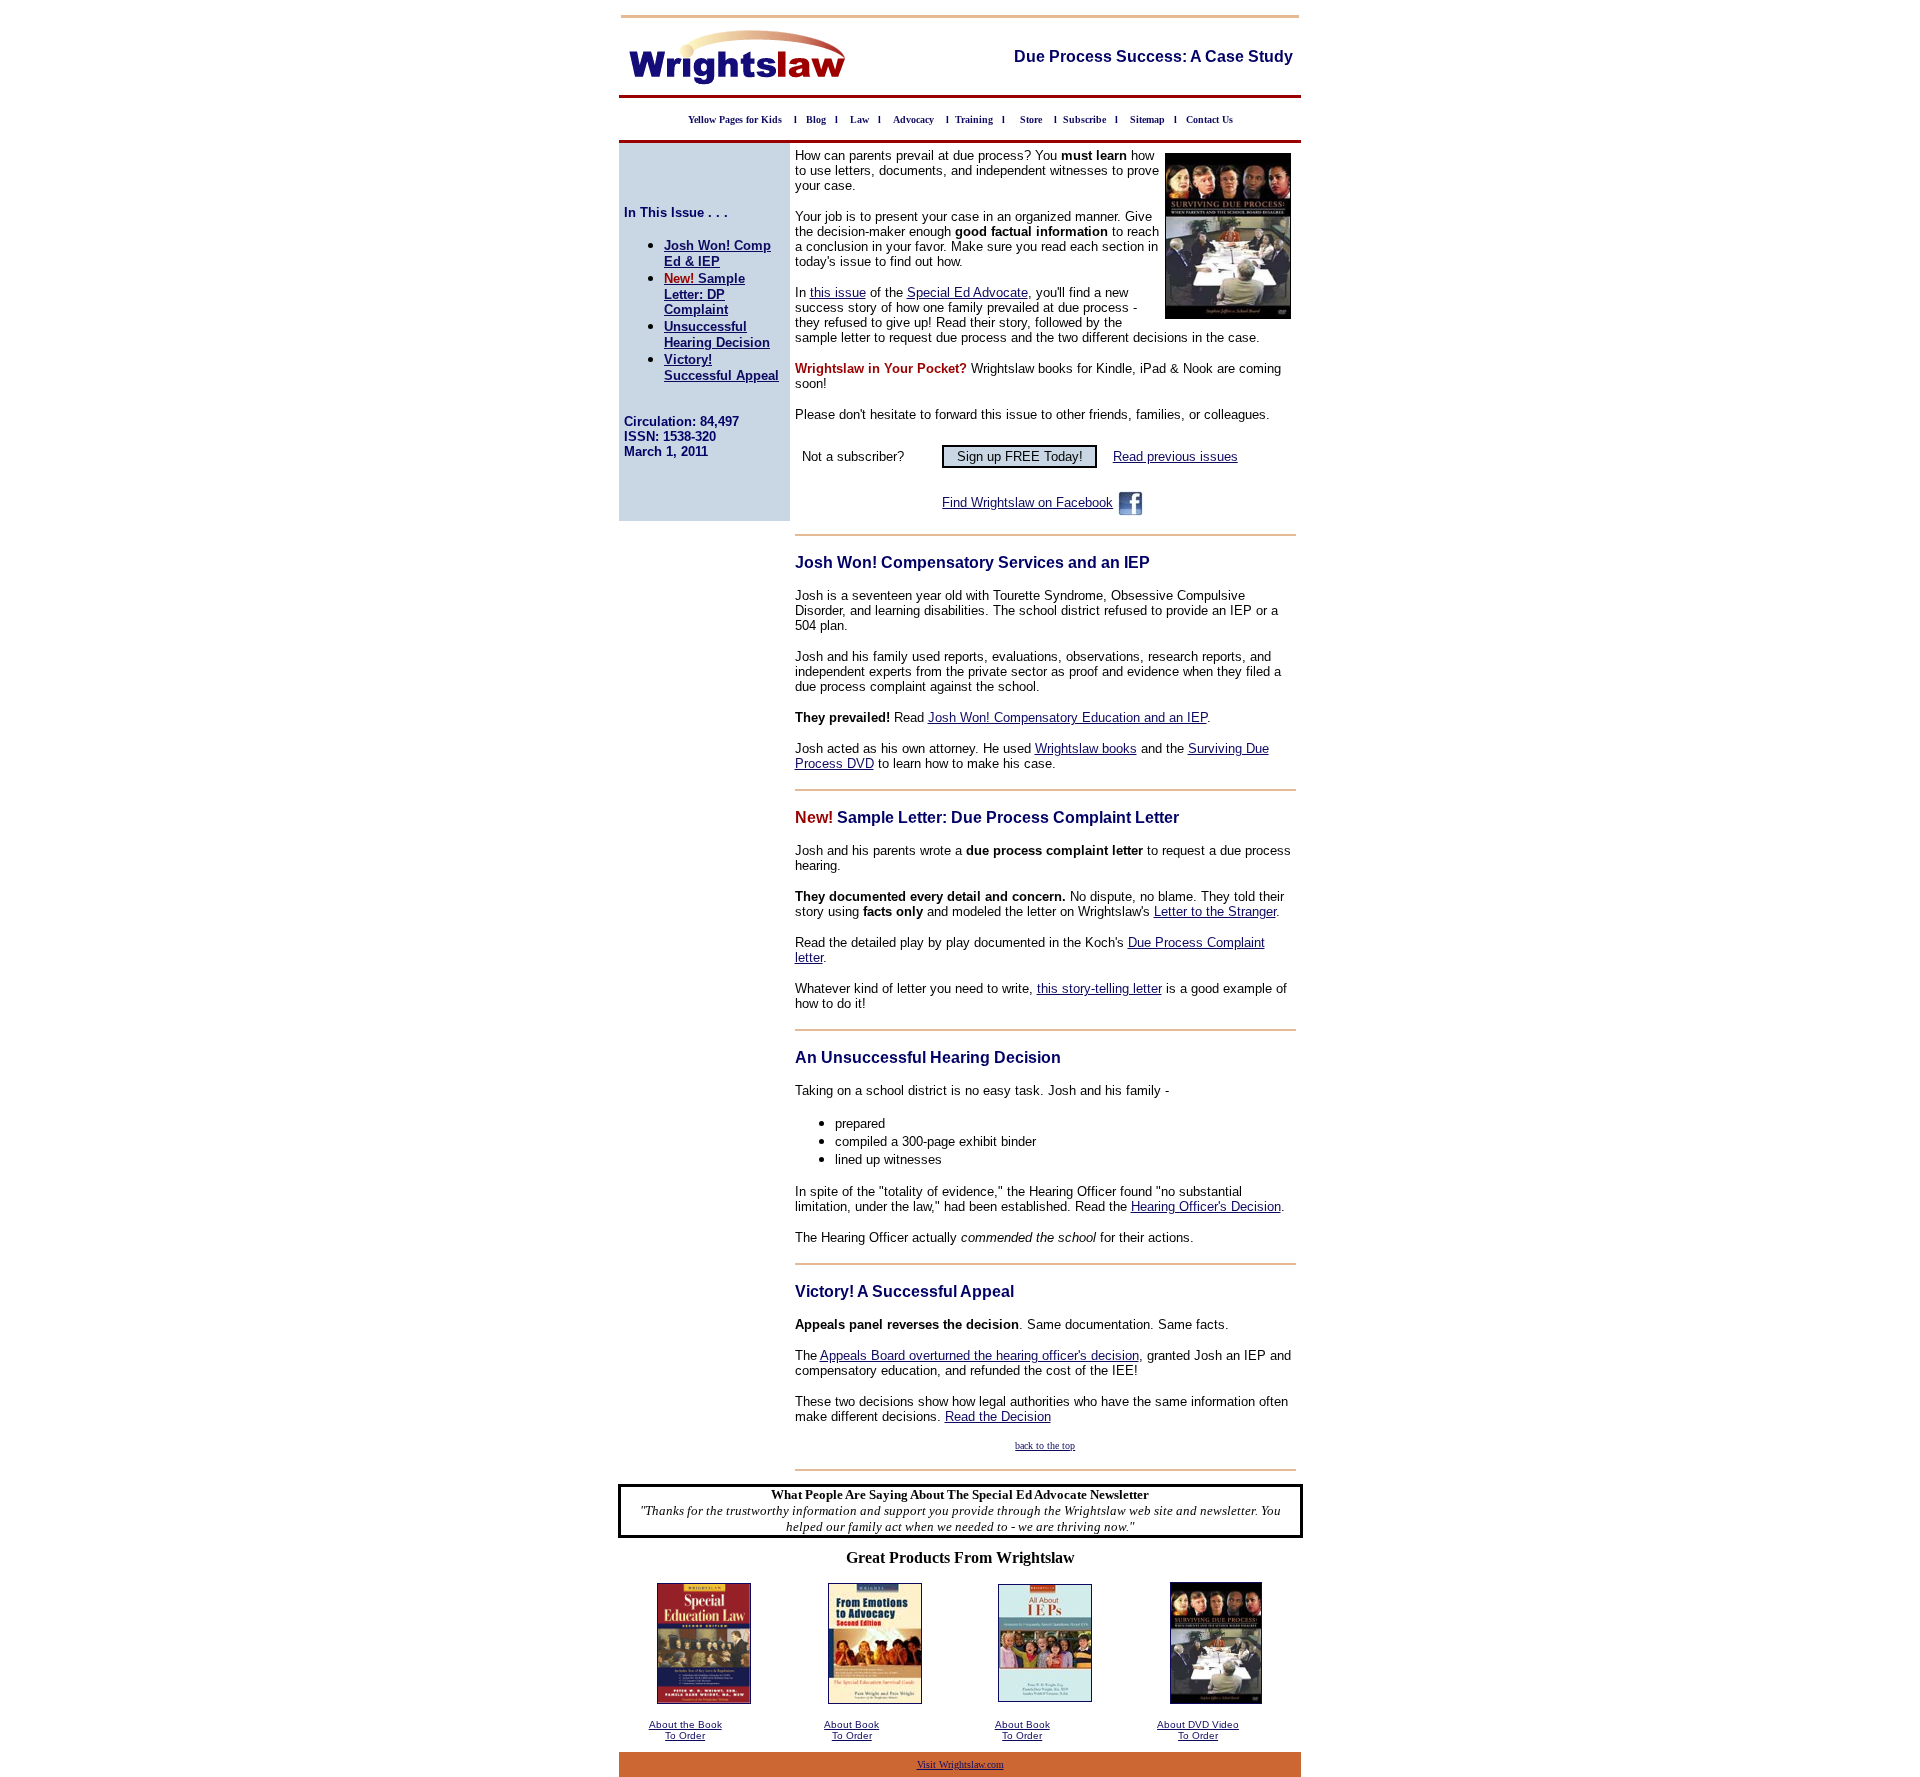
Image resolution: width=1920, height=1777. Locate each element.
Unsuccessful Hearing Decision (717, 334)
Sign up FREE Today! (1020, 456)
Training (974, 119)
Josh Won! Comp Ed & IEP (717, 253)
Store (1031, 119)
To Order (685, 1735)
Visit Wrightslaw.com (960, 1764)
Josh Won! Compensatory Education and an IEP (1067, 717)
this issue (838, 292)
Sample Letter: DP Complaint (704, 294)
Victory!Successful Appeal (721, 367)
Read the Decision (998, 1416)
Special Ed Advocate (967, 292)
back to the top (1045, 1445)
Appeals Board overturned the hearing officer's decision (979, 1355)
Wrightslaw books (1086, 748)
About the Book (685, 1724)
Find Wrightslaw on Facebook (1027, 502)
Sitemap (1147, 119)
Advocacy (913, 119)
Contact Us (1209, 119)
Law (859, 119)
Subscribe (1084, 119)
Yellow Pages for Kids (736, 119)
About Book (851, 1724)
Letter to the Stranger (1215, 911)
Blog (816, 119)
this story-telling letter (1099, 988)
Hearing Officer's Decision (1206, 1206)
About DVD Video (1198, 1724)
